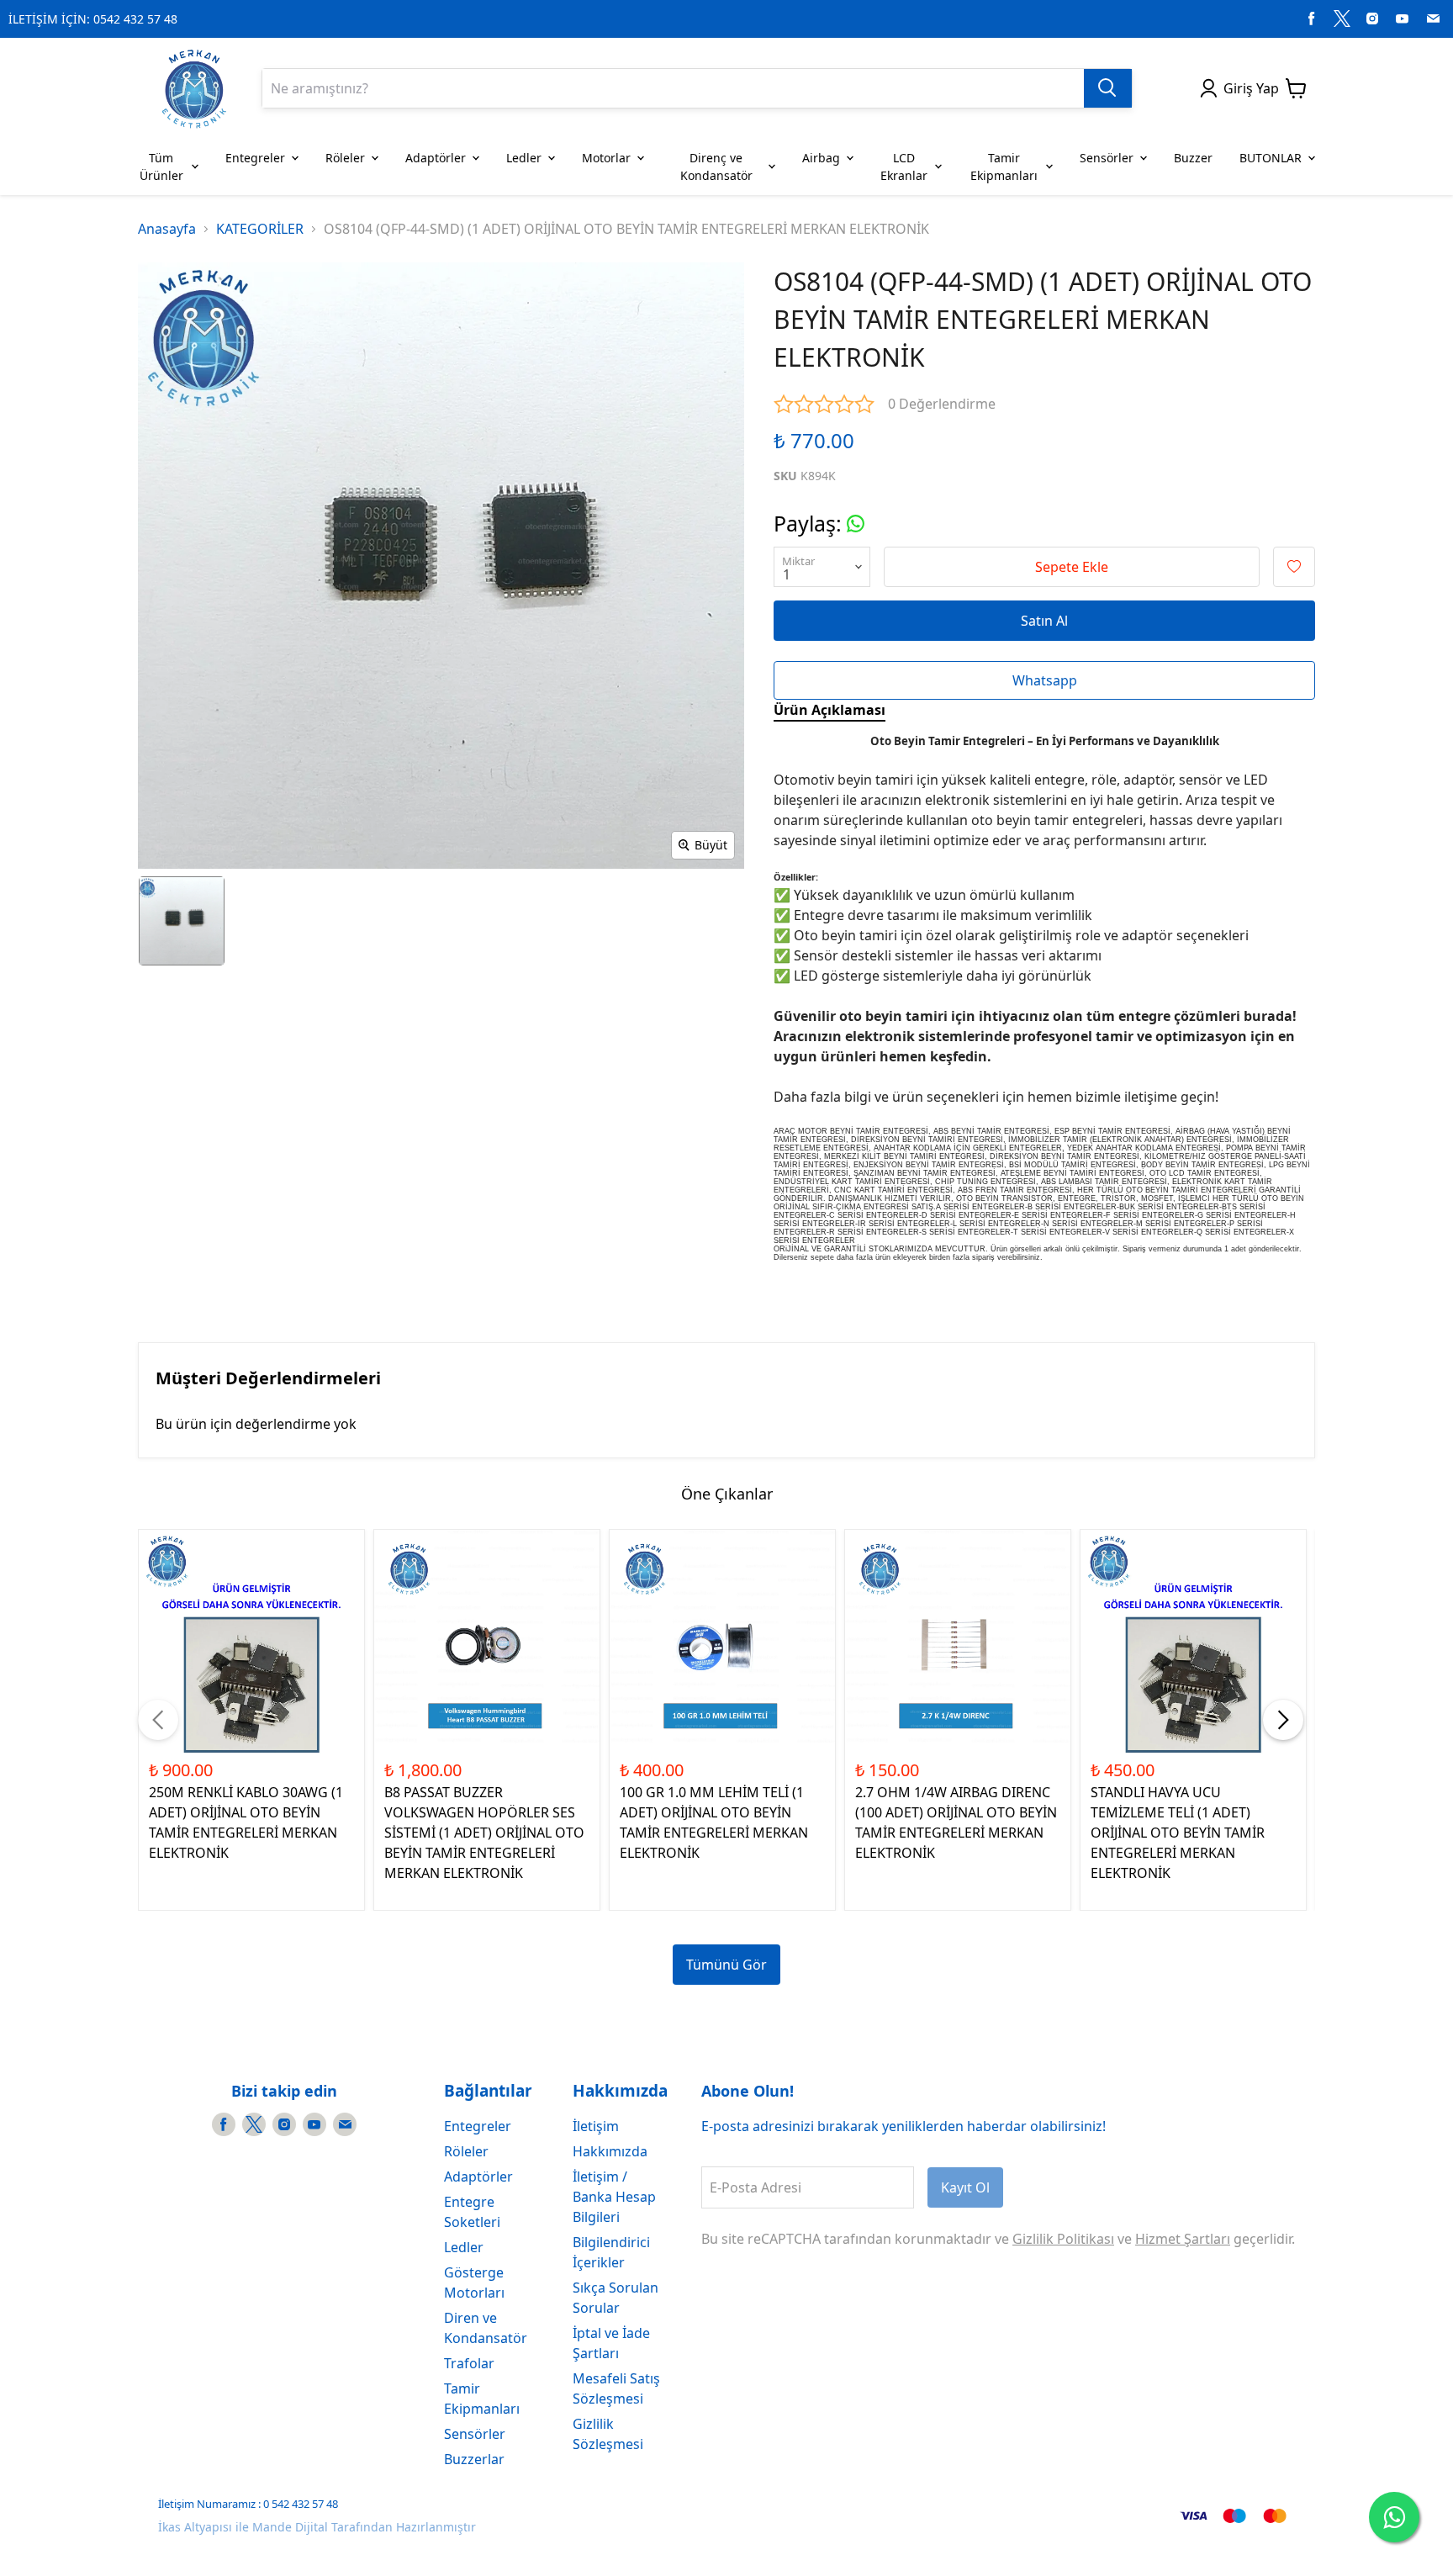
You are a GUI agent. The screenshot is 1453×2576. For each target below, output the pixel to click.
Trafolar (469, 2363)
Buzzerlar (474, 2459)
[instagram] (1372, 19)
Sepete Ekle (1072, 567)
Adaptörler (478, 2177)
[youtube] (1403, 19)
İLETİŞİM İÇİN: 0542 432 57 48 (93, 19)
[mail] (1433, 19)
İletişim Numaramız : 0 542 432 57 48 (248, 2504)
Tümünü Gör (726, 1965)
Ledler (464, 2247)
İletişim (596, 2126)
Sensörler (475, 2434)
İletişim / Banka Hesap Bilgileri (614, 2197)
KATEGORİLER (260, 229)
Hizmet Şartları (1183, 2239)
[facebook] (1312, 19)
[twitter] (1342, 19)
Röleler (466, 2151)
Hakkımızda (610, 2151)
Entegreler (478, 2126)
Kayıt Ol (965, 2187)
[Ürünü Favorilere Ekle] (1294, 567)
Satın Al (1044, 621)
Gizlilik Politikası (1063, 2239)
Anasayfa (167, 229)
